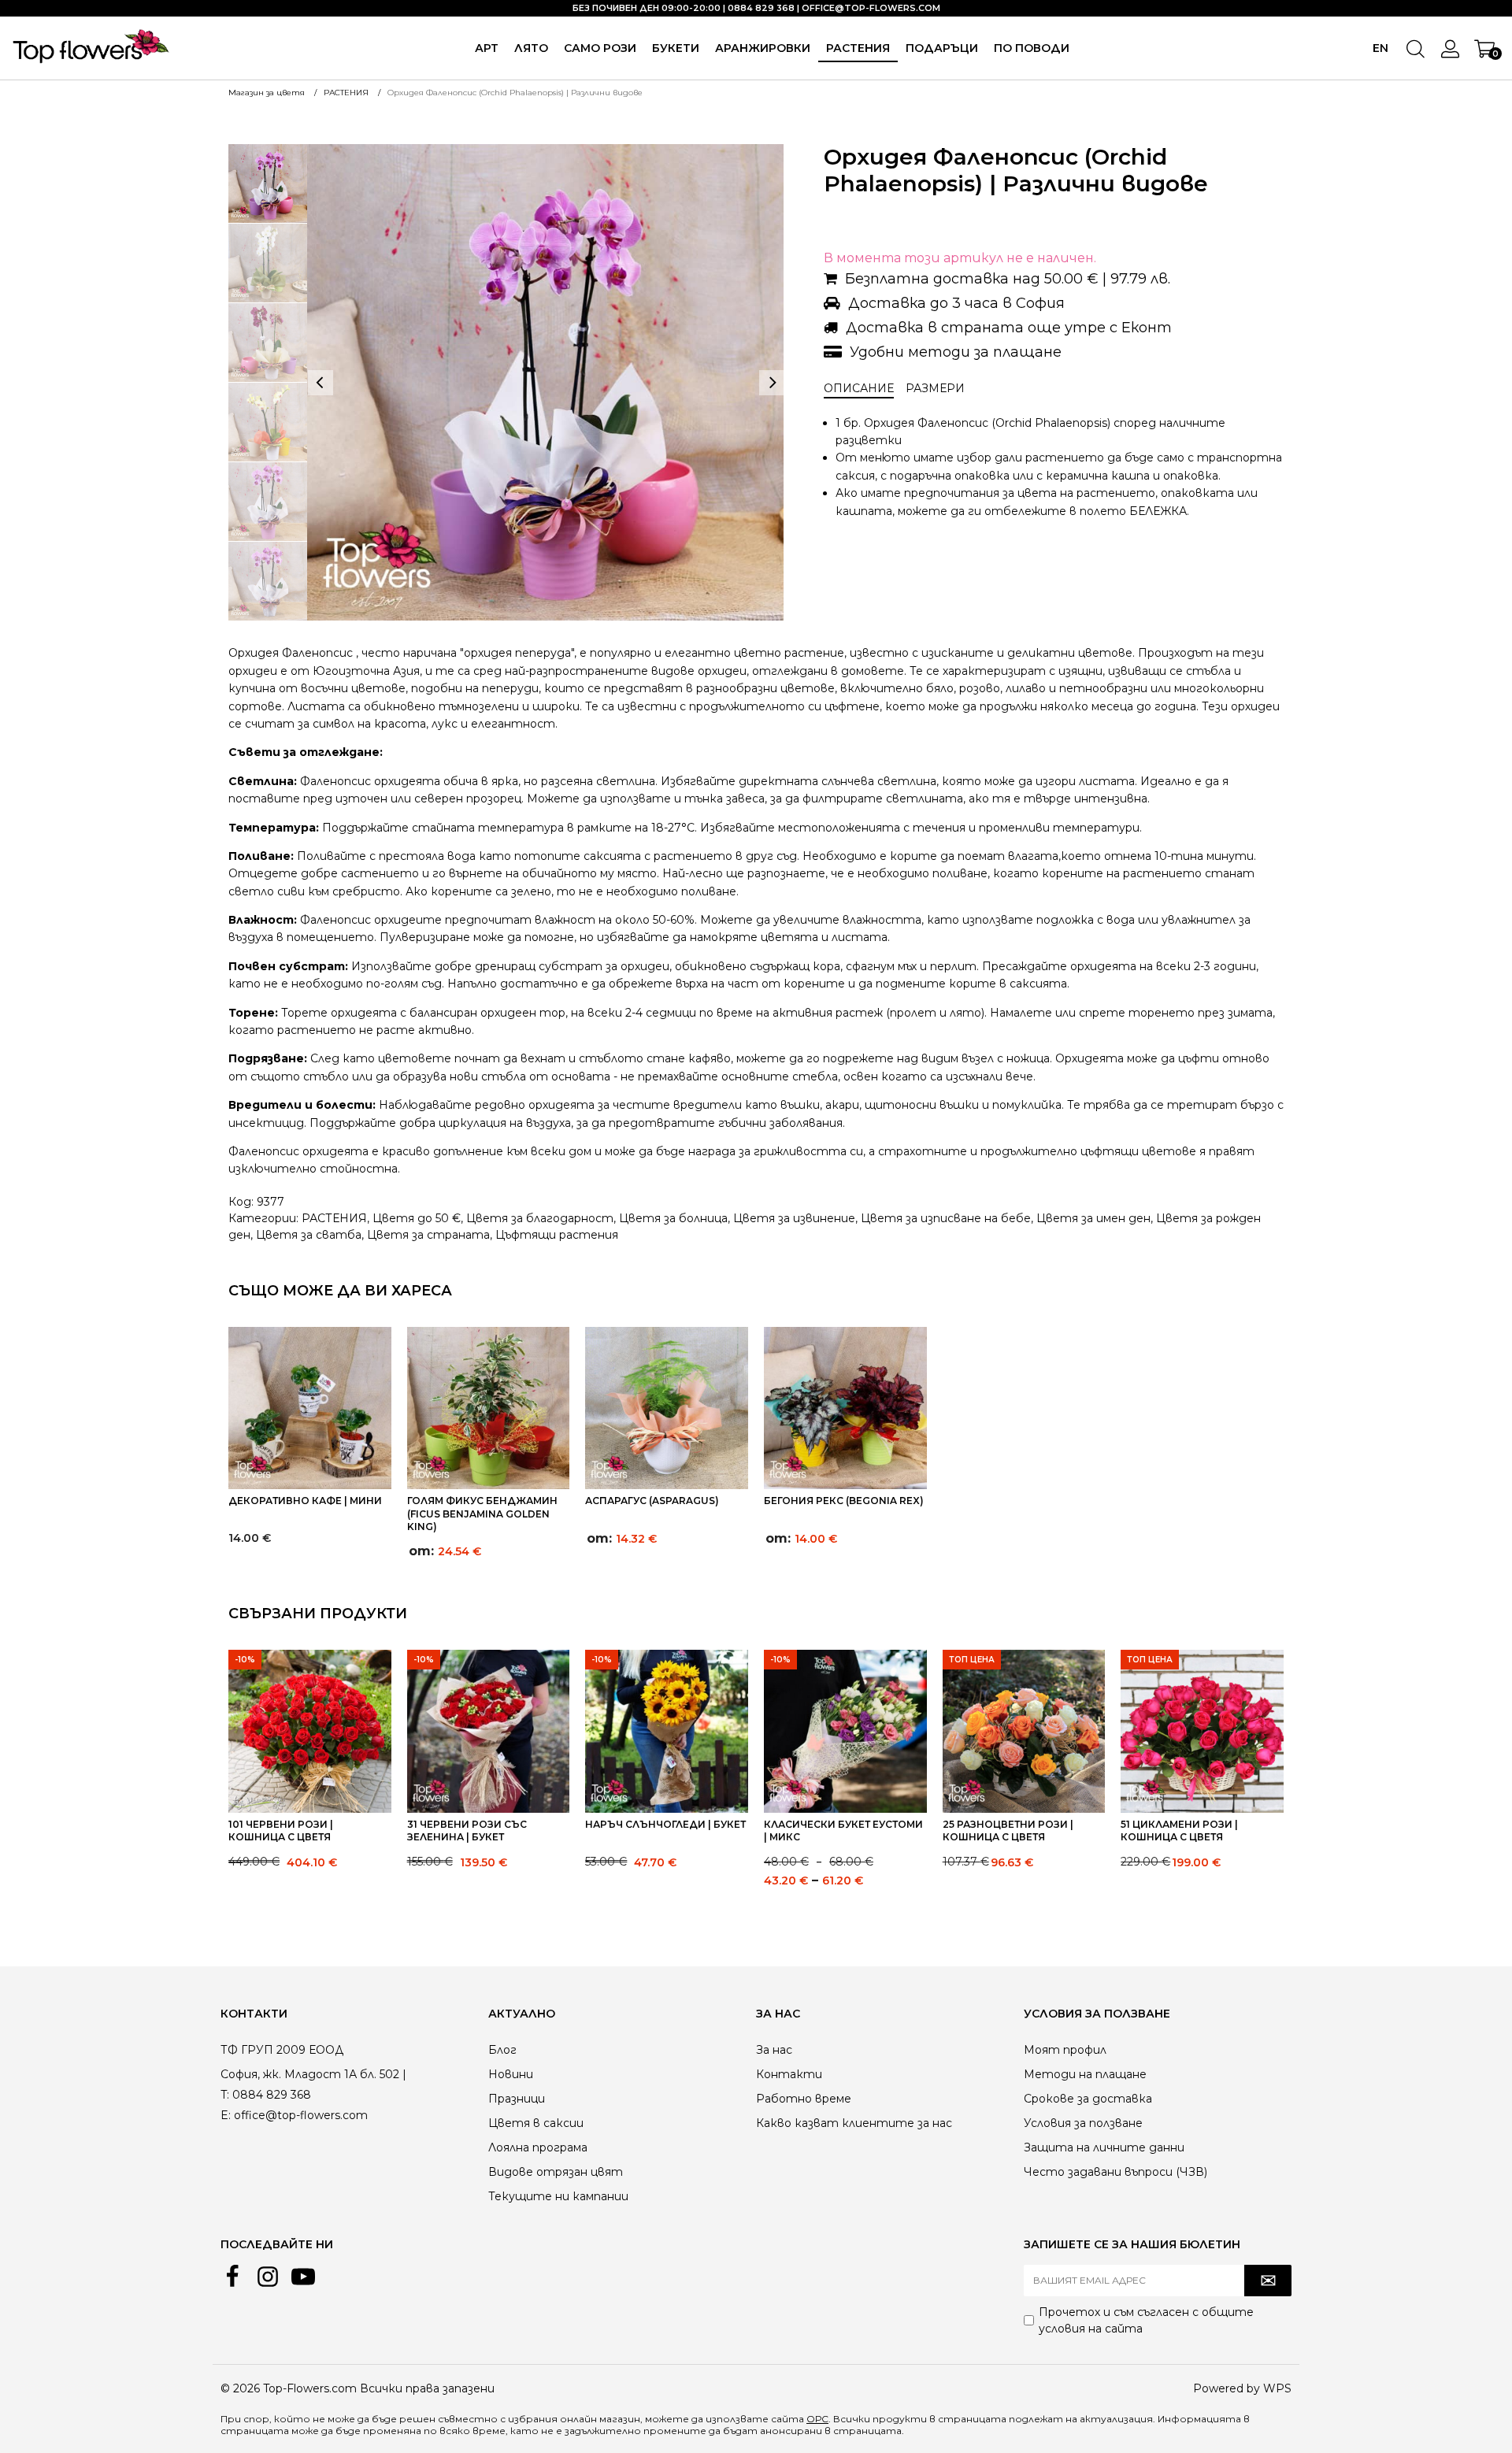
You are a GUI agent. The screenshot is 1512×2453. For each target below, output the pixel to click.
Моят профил (1065, 2050)
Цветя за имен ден (1093, 1218)
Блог (502, 2050)
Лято (531, 48)
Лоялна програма (538, 2147)
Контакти (789, 2074)
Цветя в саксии (536, 2123)
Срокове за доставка (1088, 2099)
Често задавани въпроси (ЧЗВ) (1115, 2172)
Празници (517, 2099)
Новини (511, 2074)
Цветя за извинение (794, 1218)
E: (226, 2115)
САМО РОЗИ (600, 48)
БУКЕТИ (676, 48)
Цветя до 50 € (417, 1218)
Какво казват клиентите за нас (854, 2123)
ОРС (817, 2419)
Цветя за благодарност (540, 1218)
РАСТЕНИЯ (858, 48)
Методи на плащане (1085, 2074)
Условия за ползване (1083, 2123)
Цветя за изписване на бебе (946, 1218)
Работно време (804, 2099)
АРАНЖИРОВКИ (763, 48)
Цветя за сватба (309, 1235)
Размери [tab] (935, 388)
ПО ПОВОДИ (1032, 48)
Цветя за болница (673, 1218)
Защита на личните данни (1104, 2147)
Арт (487, 48)
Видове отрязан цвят (556, 2172)
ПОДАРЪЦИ (942, 48)
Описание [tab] (859, 388)
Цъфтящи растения (557, 1235)
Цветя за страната (428, 1235)
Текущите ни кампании (558, 2196)
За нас (774, 2050)
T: (225, 2095)
